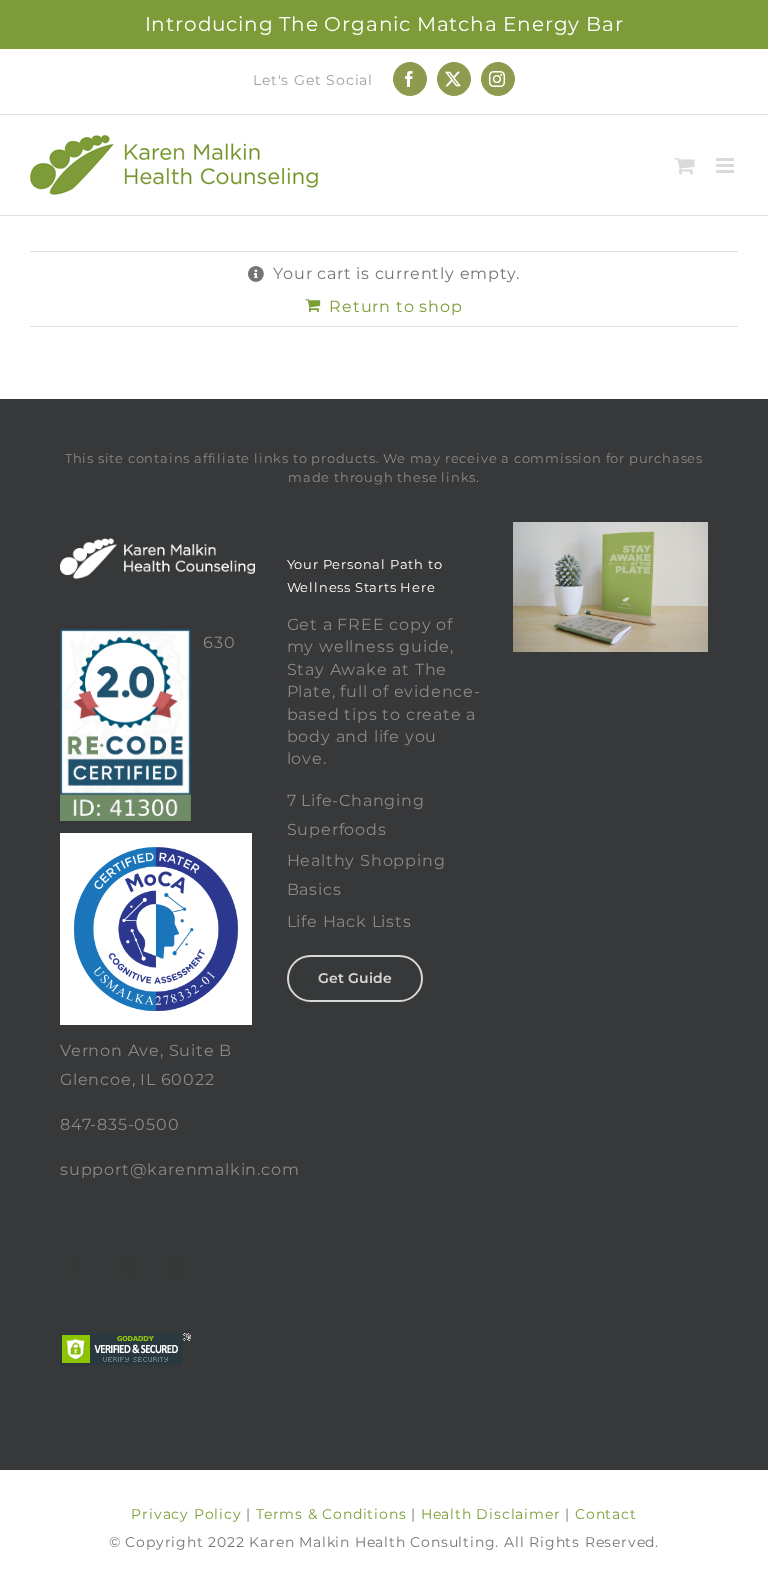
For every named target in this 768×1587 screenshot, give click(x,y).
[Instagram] (177, 1267)
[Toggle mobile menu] (727, 165)
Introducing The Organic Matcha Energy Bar (384, 24)
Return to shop (395, 306)
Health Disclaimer (491, 1514)
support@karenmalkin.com (179, 1169)
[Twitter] (127, 1267)
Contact (606, 1514)
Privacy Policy (186, 1514)
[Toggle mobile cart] (685, 165)
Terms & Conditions (331, 1514)
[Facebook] (77, 1267)
